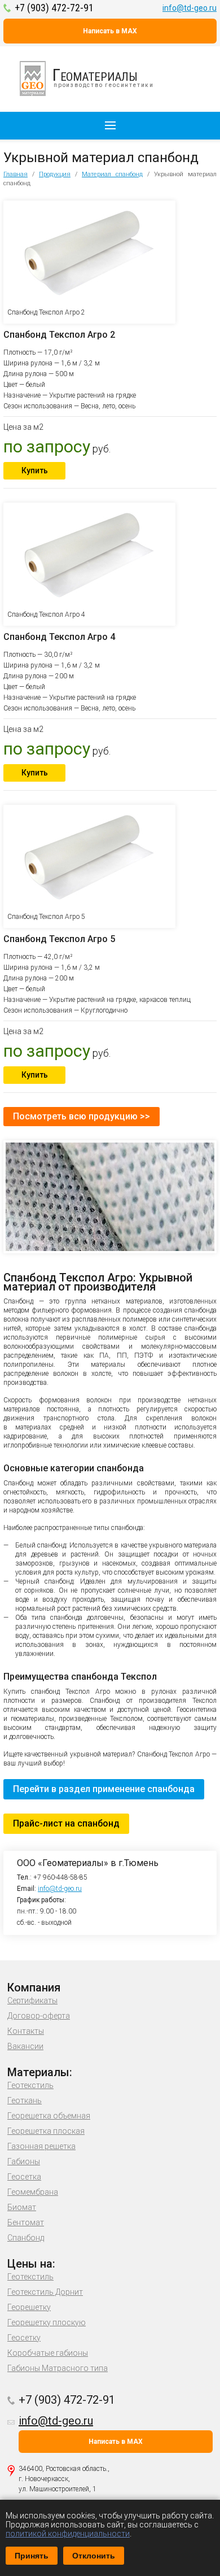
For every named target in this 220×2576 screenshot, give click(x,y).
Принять (32, 2556)
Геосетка (24, 2177)
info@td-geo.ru (190, 8)
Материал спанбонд (112, 174)
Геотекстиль (30, 2085)
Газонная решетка (41, 2146)
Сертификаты (32, 2000)
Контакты (26, 2031)
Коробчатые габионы (48, 2353)
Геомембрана (33, 2192)
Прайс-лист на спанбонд (66, 1823)
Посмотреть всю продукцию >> (82, 1116)
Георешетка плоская (46, 2131)
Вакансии (25, 2046)
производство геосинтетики (103, 77)
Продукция (55, 174)
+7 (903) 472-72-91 (54, 8)
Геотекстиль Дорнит (45, 2292)
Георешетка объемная (49, 2116)
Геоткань (25, 2100)
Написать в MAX (110, 31)
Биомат (22, 2207)
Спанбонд (26, 2238)
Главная (16, 174)
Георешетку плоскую (47, 2322)
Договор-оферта (39, 2016)
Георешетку (29, 2307)
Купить (35, 470)
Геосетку (24, 2338)
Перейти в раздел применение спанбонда (104, 1789)
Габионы (24, 2161)
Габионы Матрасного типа (58, 2368)
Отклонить (94, 2556)
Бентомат (26, 2222)
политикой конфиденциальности (68, 2534)
